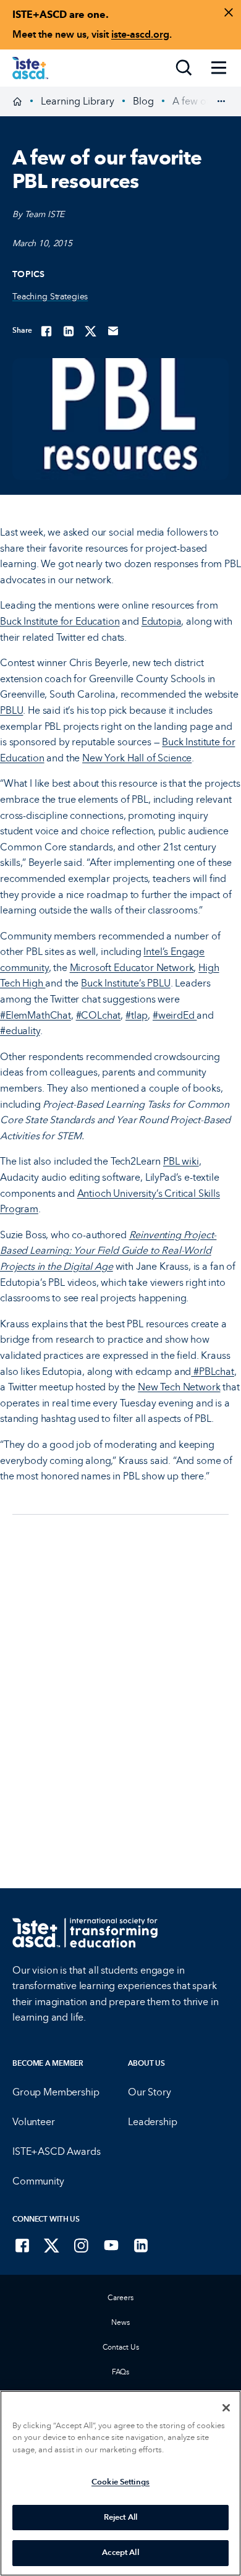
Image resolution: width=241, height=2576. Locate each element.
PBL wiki (181, 1161)
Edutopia (162, 621)
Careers (120, 2298)
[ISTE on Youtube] (111, 2245)
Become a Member (48, 2063)
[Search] (184, 68)
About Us (146, 2063)
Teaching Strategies (50, 297)
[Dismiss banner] (229, 12)
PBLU (11, 710)
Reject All (120, 2517)
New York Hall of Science (137, 758)
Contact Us (121, 2347)
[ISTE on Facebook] (22, 2245)
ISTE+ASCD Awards (56, 2151)
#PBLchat (213, 1371)
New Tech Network (179, 1387)
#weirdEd (175, 1015)
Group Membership (56, 2092)
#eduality (20, 1031)
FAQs (121, 2372)
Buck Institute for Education (60, 621)
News (120, 2322)
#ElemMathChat (36, 1015)
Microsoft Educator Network (132, 968)
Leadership (152, 2122)
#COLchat (99, 1015)
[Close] (226, 2408)
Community (38, 2181)
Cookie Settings (120, 2482)
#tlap (137, 1015)
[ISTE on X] (52, 2245)
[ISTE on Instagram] (82, 2245)
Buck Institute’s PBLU (126, 983)
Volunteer (34, 2122)
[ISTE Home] (30, 68)
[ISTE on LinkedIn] (141, 2245)
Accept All (120, 2552)
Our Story (150, 2092)
